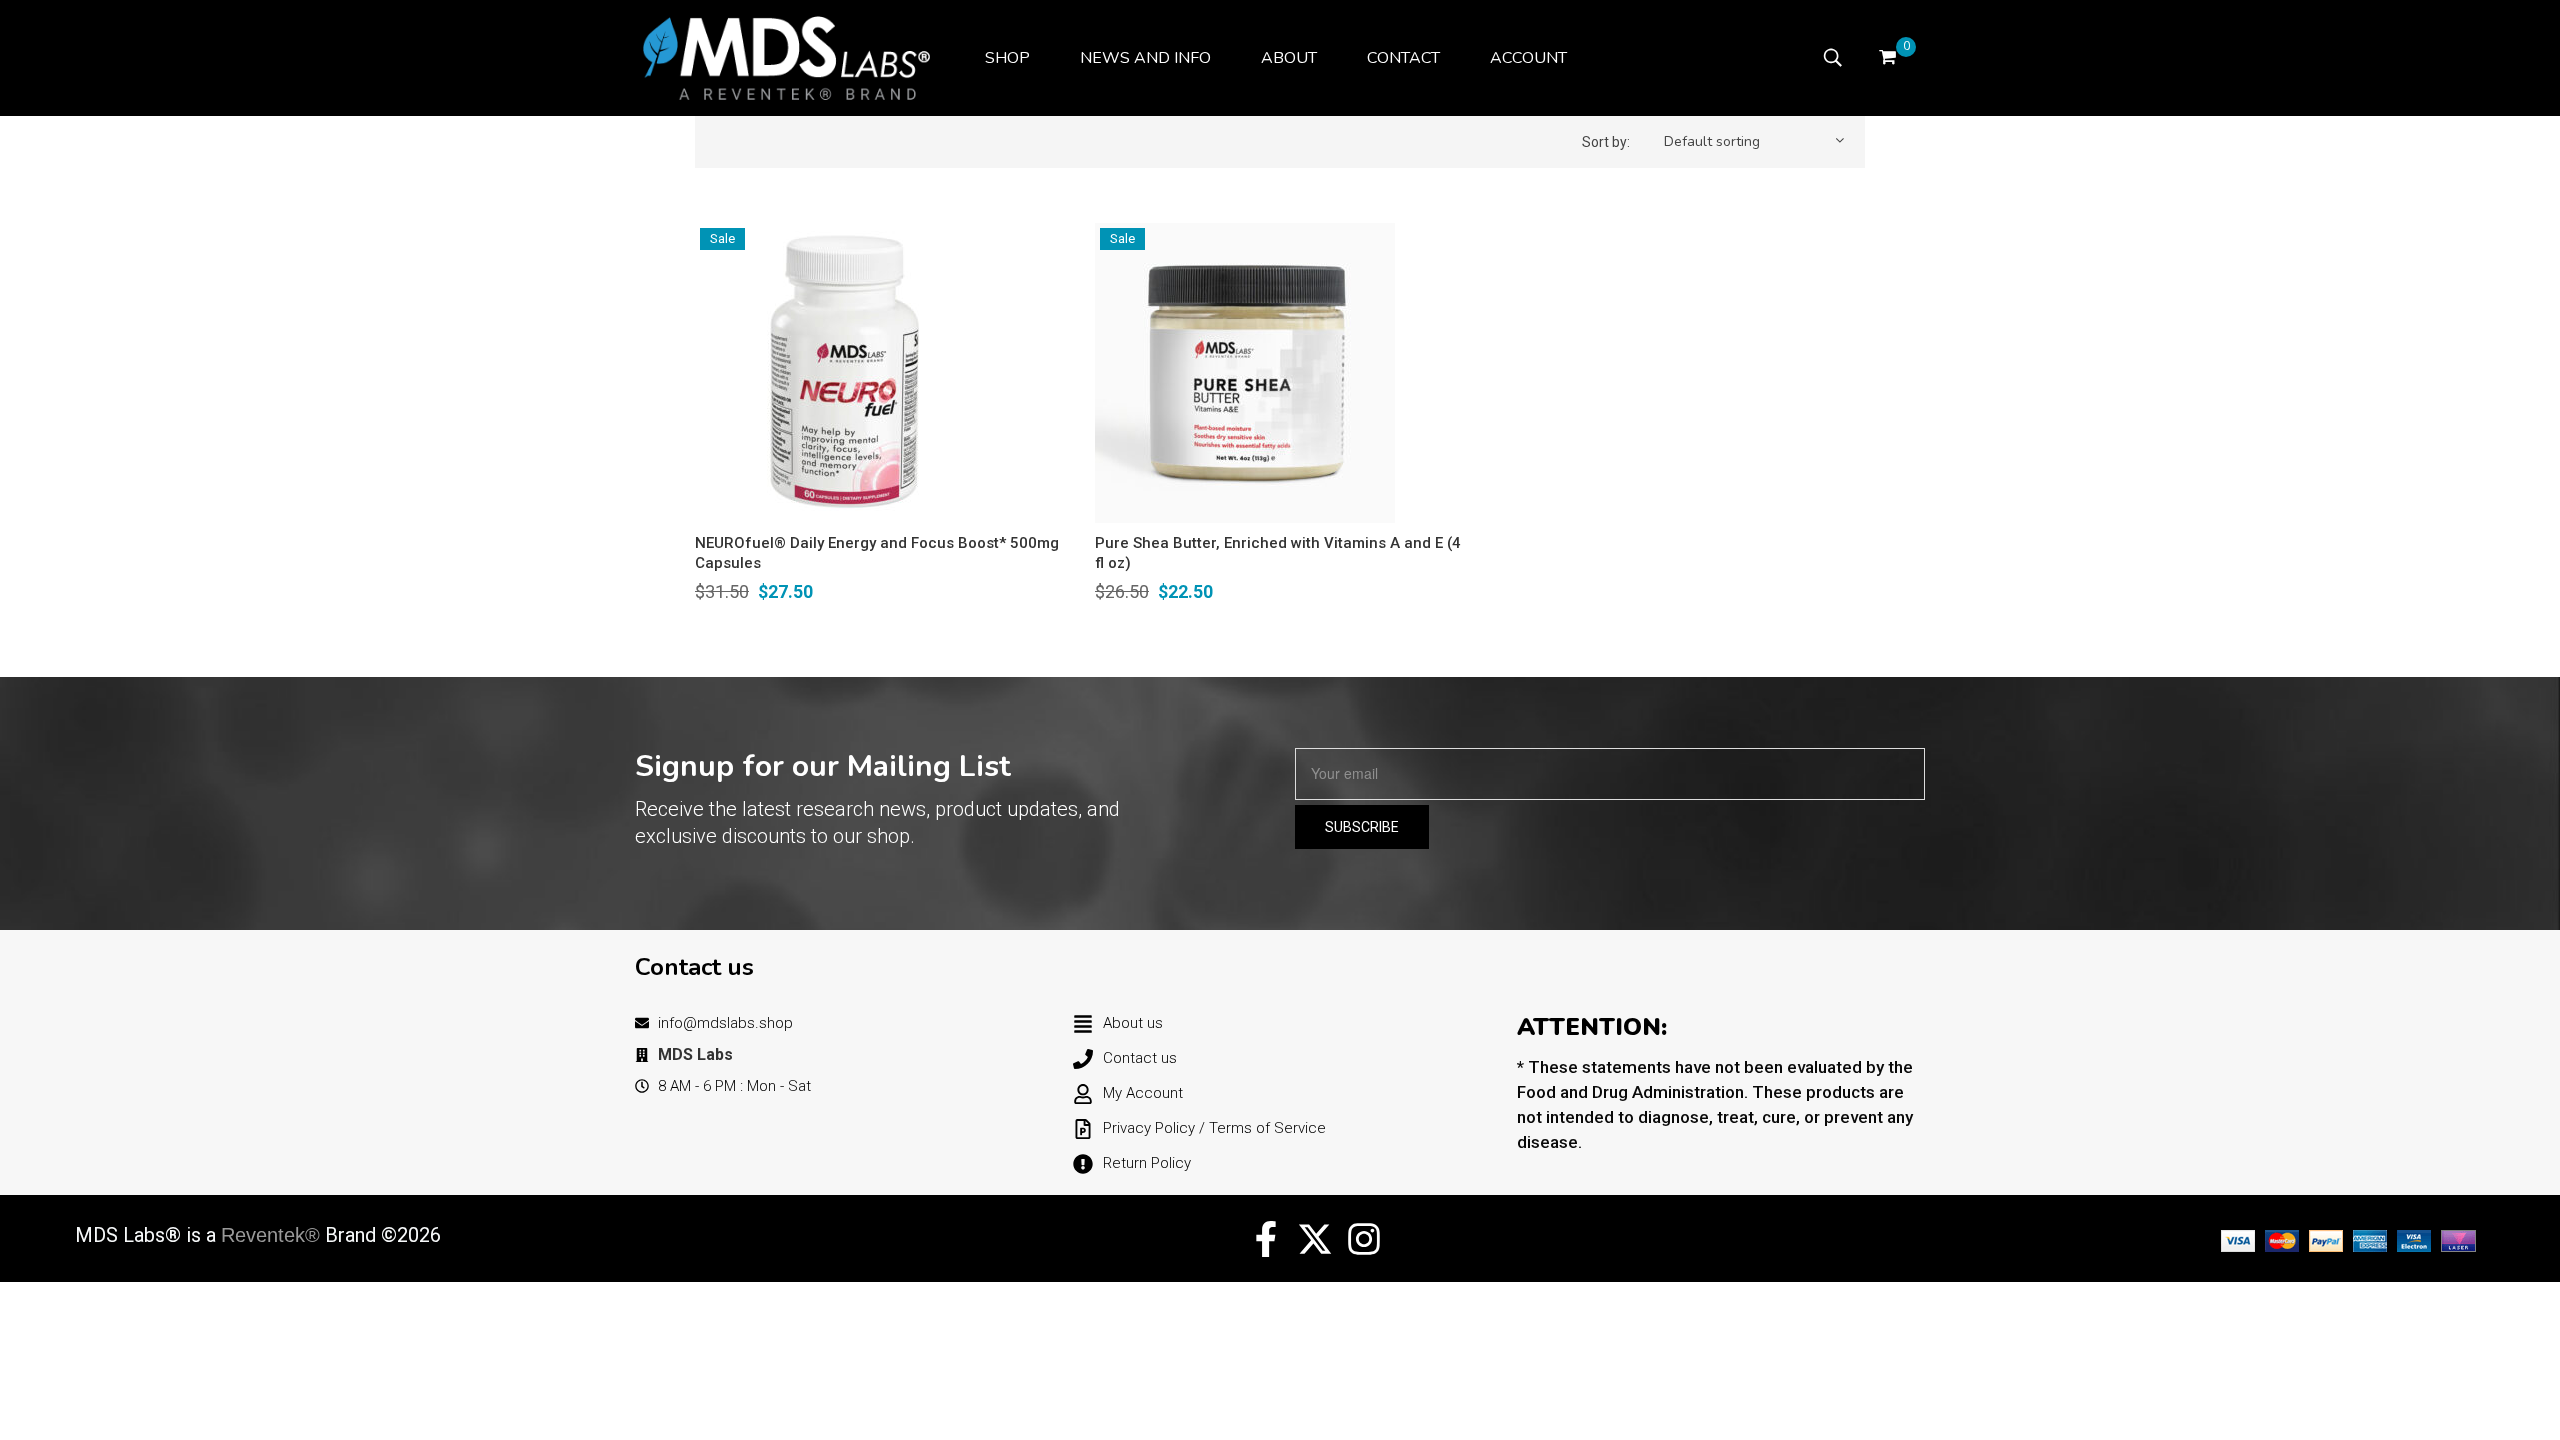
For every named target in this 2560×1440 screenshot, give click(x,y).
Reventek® (270, 1235)
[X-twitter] (1315, 1239)
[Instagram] (1364, 1239)
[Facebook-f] (1266, 1239)
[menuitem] (1007, 58)
